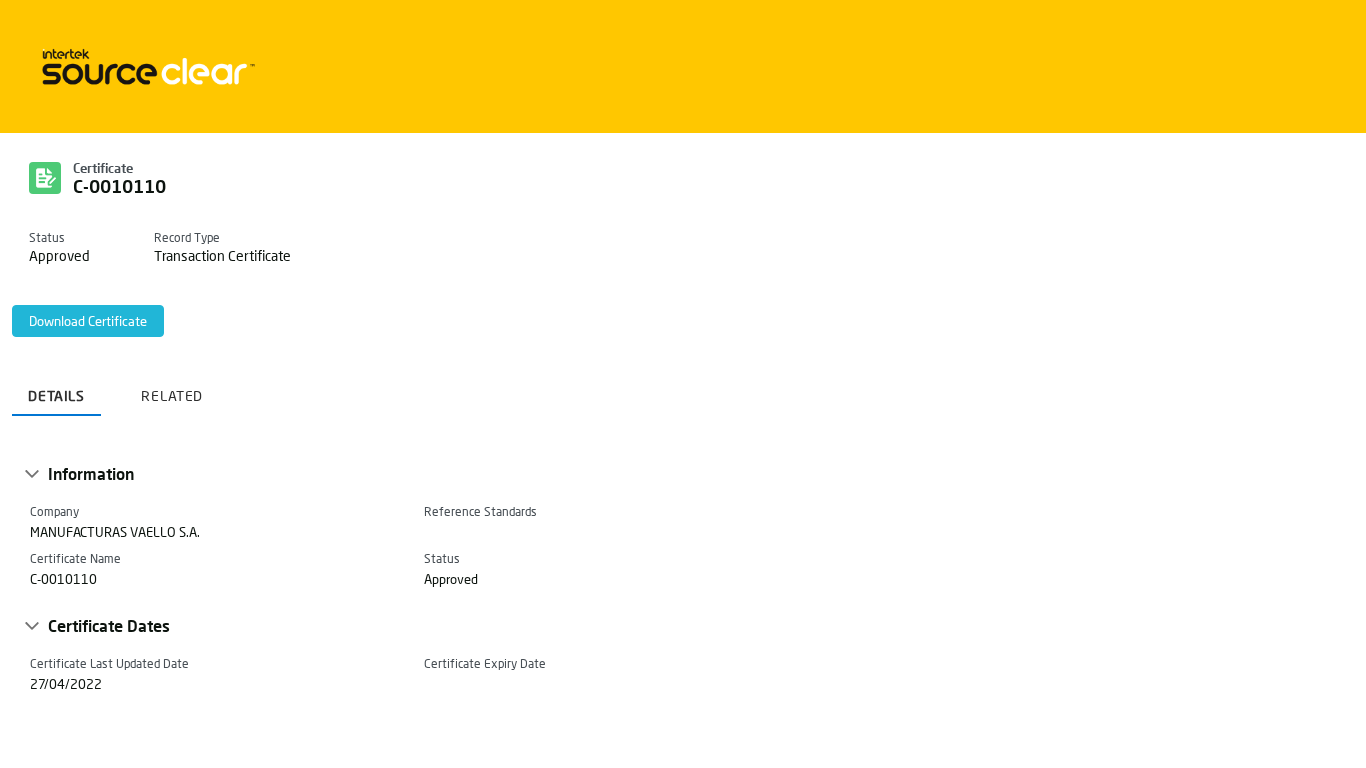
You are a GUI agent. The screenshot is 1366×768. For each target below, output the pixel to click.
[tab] (56, 388)
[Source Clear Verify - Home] (145, 66)
